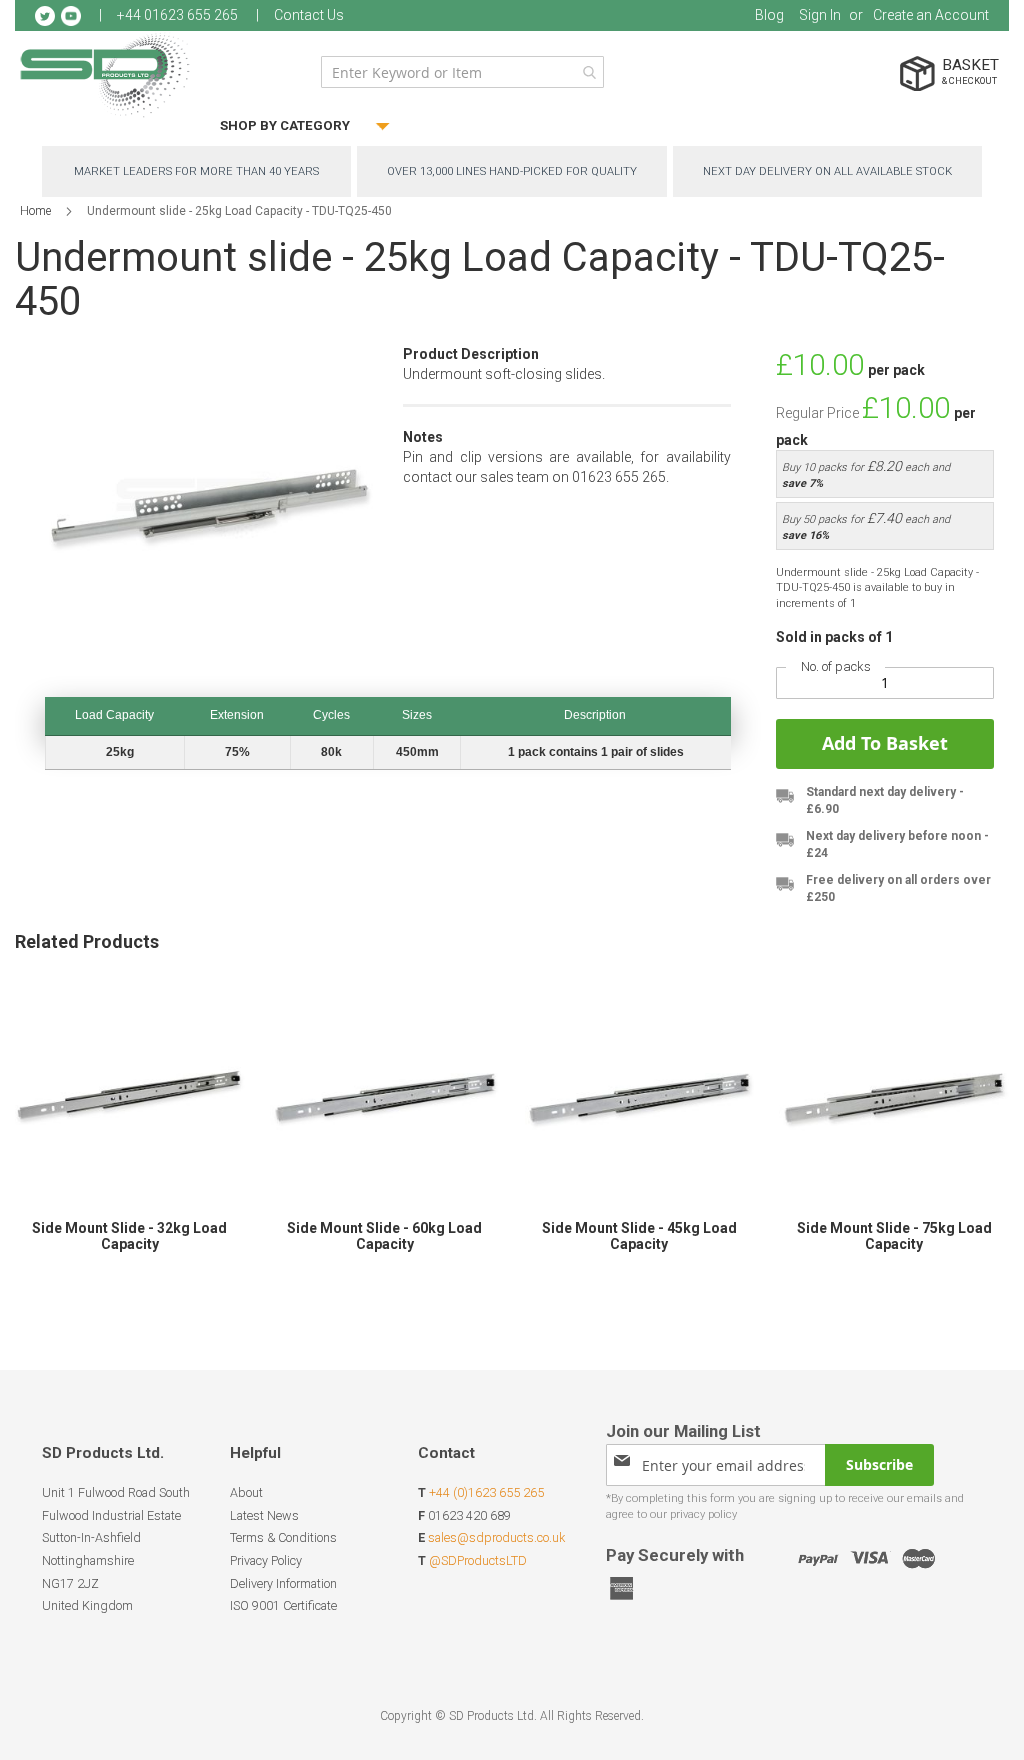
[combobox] (462, 72)
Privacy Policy (266, 1560)
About (246, 1492)
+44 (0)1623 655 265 (486, 1492)
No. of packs (836, 666)
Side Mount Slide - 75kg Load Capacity (894, 1236)
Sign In (820, 15)
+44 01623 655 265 (177, 15)
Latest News (264, 1515)
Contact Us (309, 15)
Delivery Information (283, 1583)
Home (35, 211)
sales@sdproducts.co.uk (496, 1537)
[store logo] (105, 74)
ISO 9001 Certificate (283, 1605)
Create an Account (931, 15)
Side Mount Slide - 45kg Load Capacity (639, 1236)
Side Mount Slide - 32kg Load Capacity (129, 1236)
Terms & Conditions (283, 1537)
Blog (769, 15)
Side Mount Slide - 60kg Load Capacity (384, 1236)
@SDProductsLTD (478, 1560)
